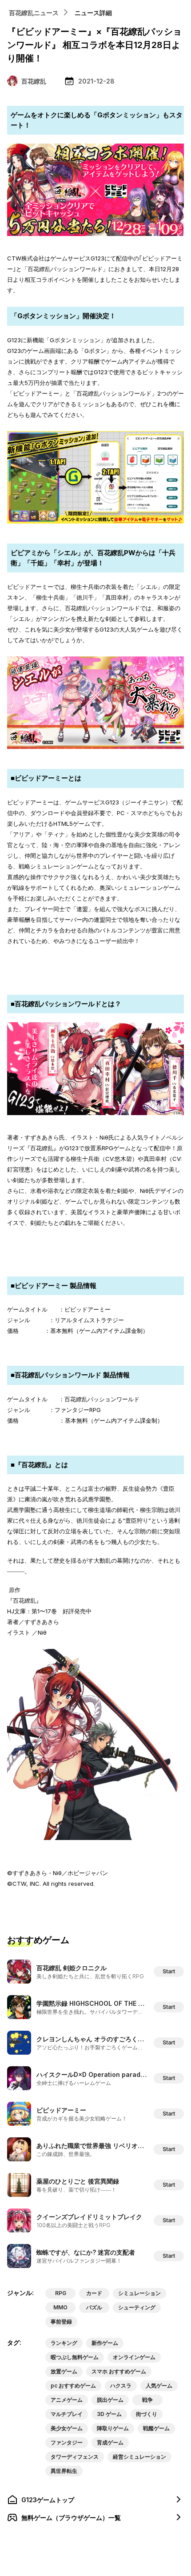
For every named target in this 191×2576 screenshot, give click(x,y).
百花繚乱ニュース (34, 13)
